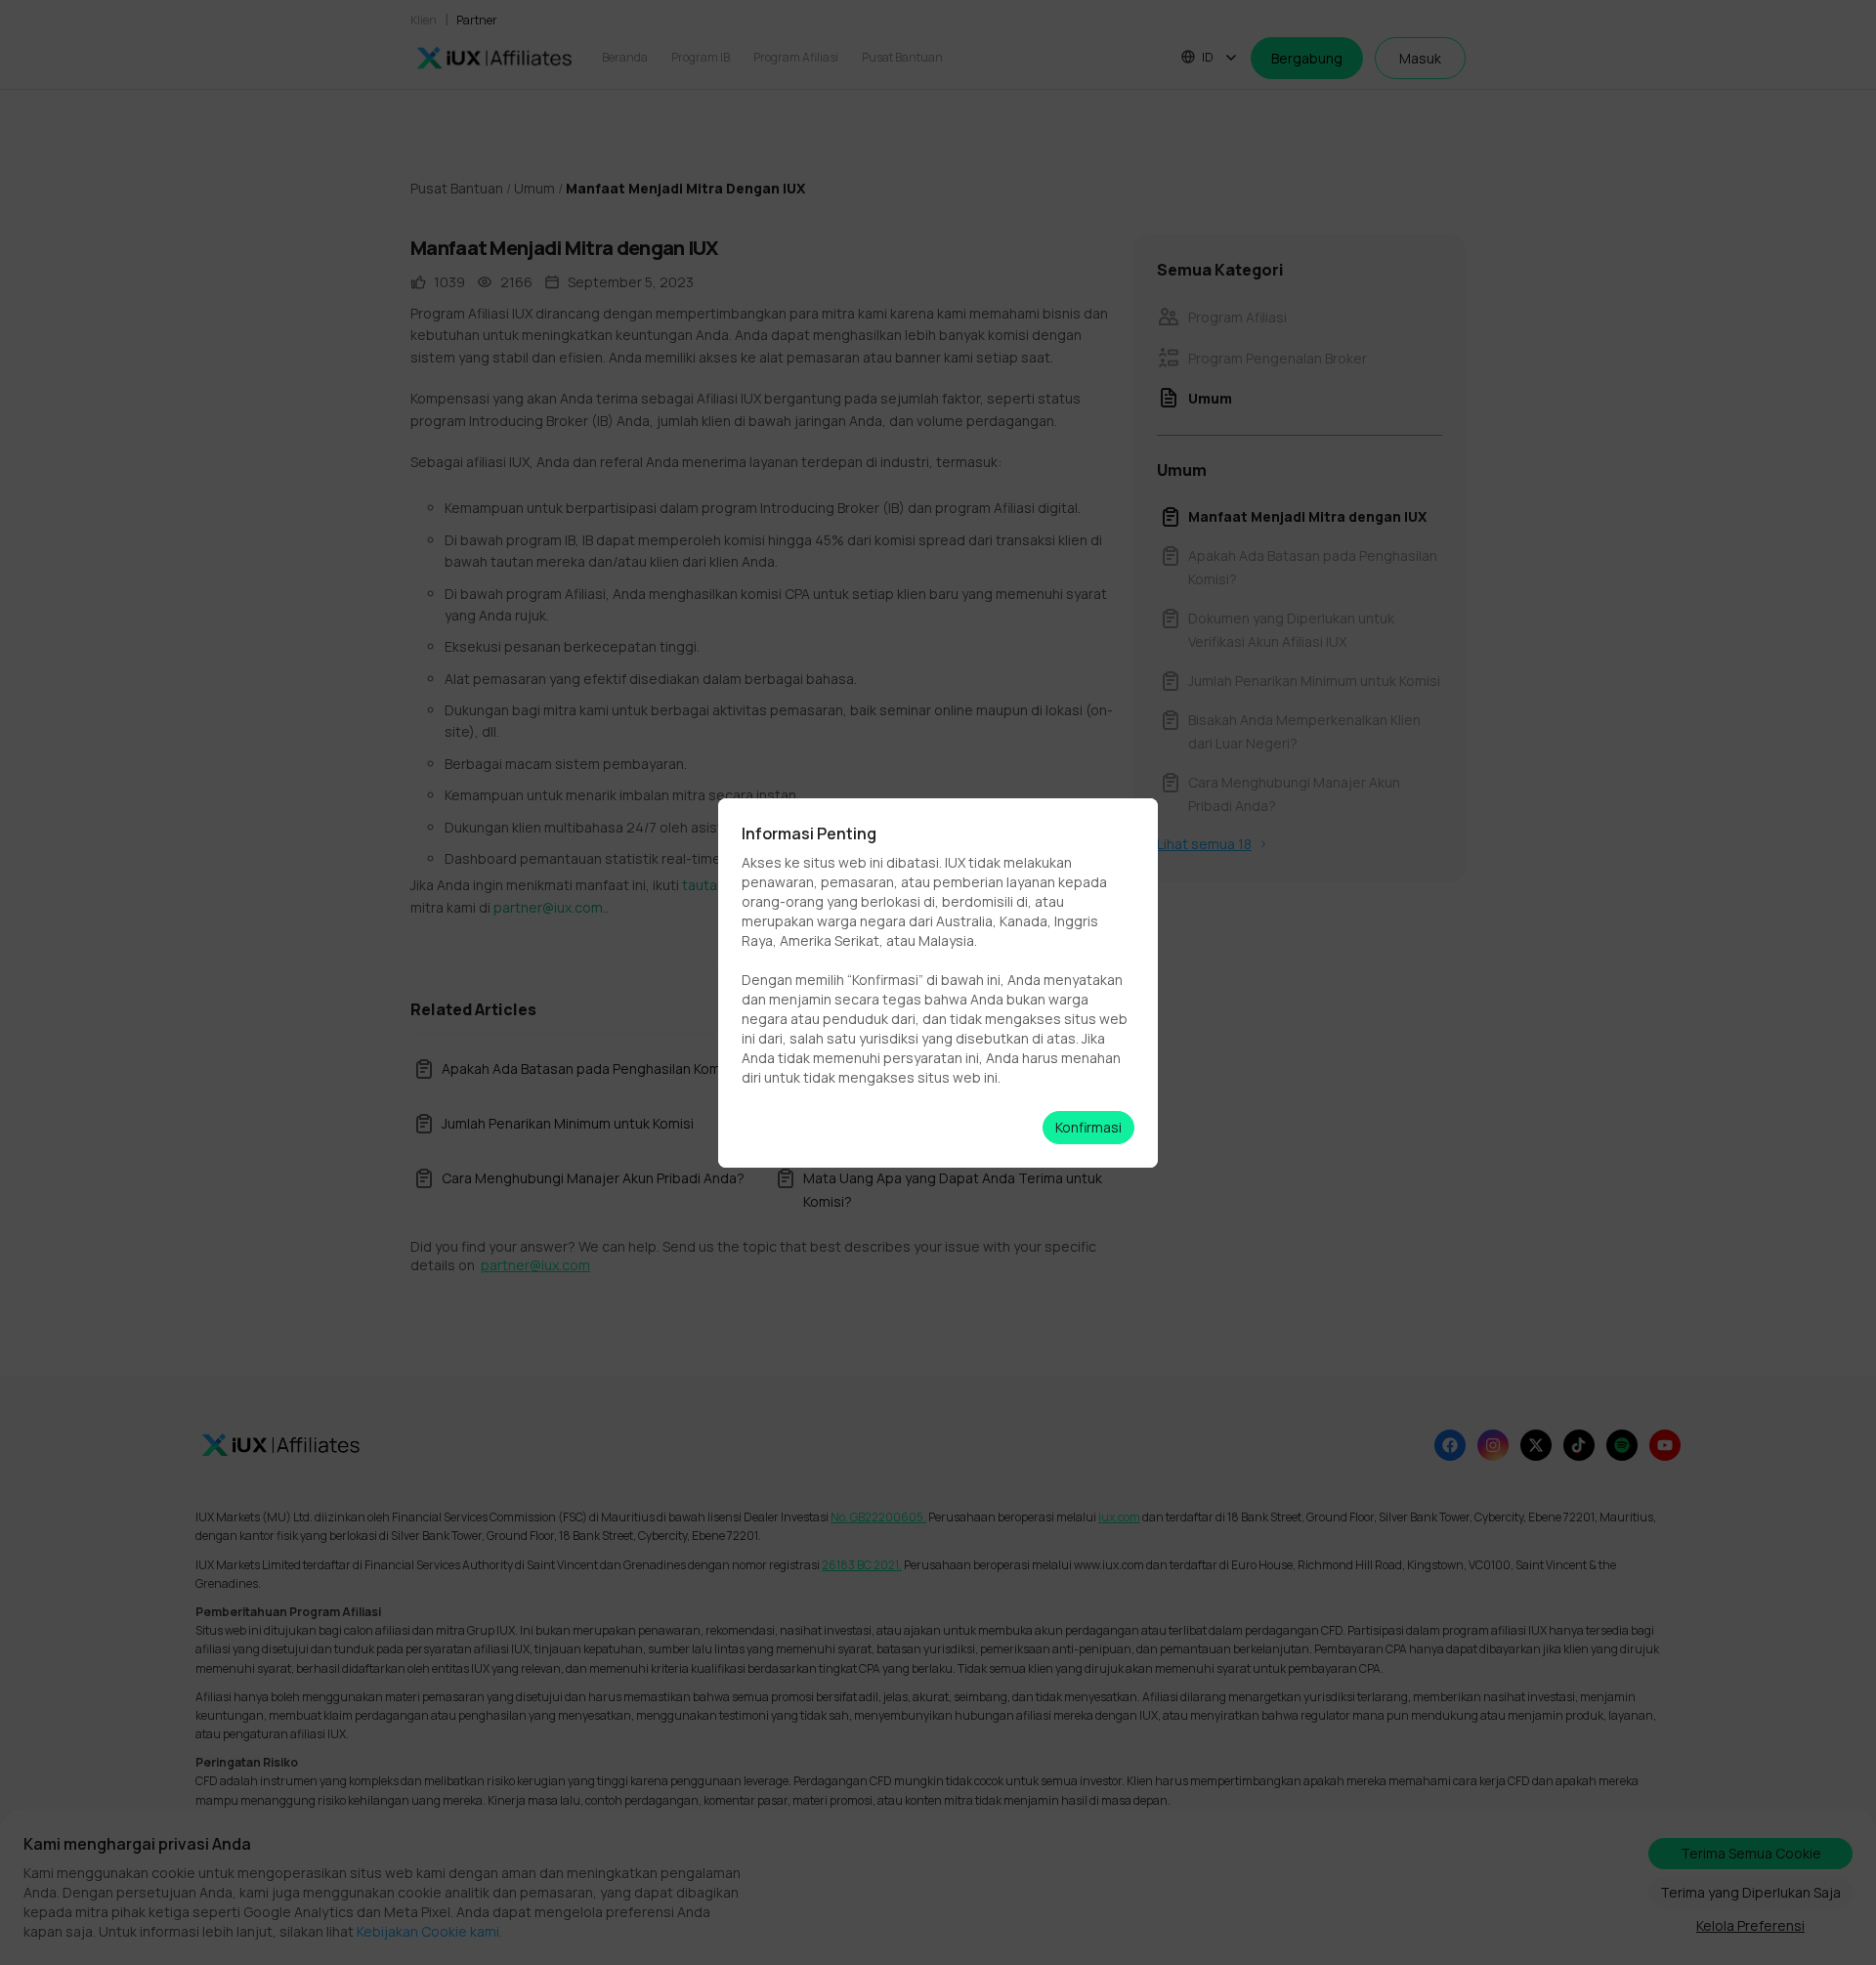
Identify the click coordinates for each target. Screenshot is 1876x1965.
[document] (938, 982)
